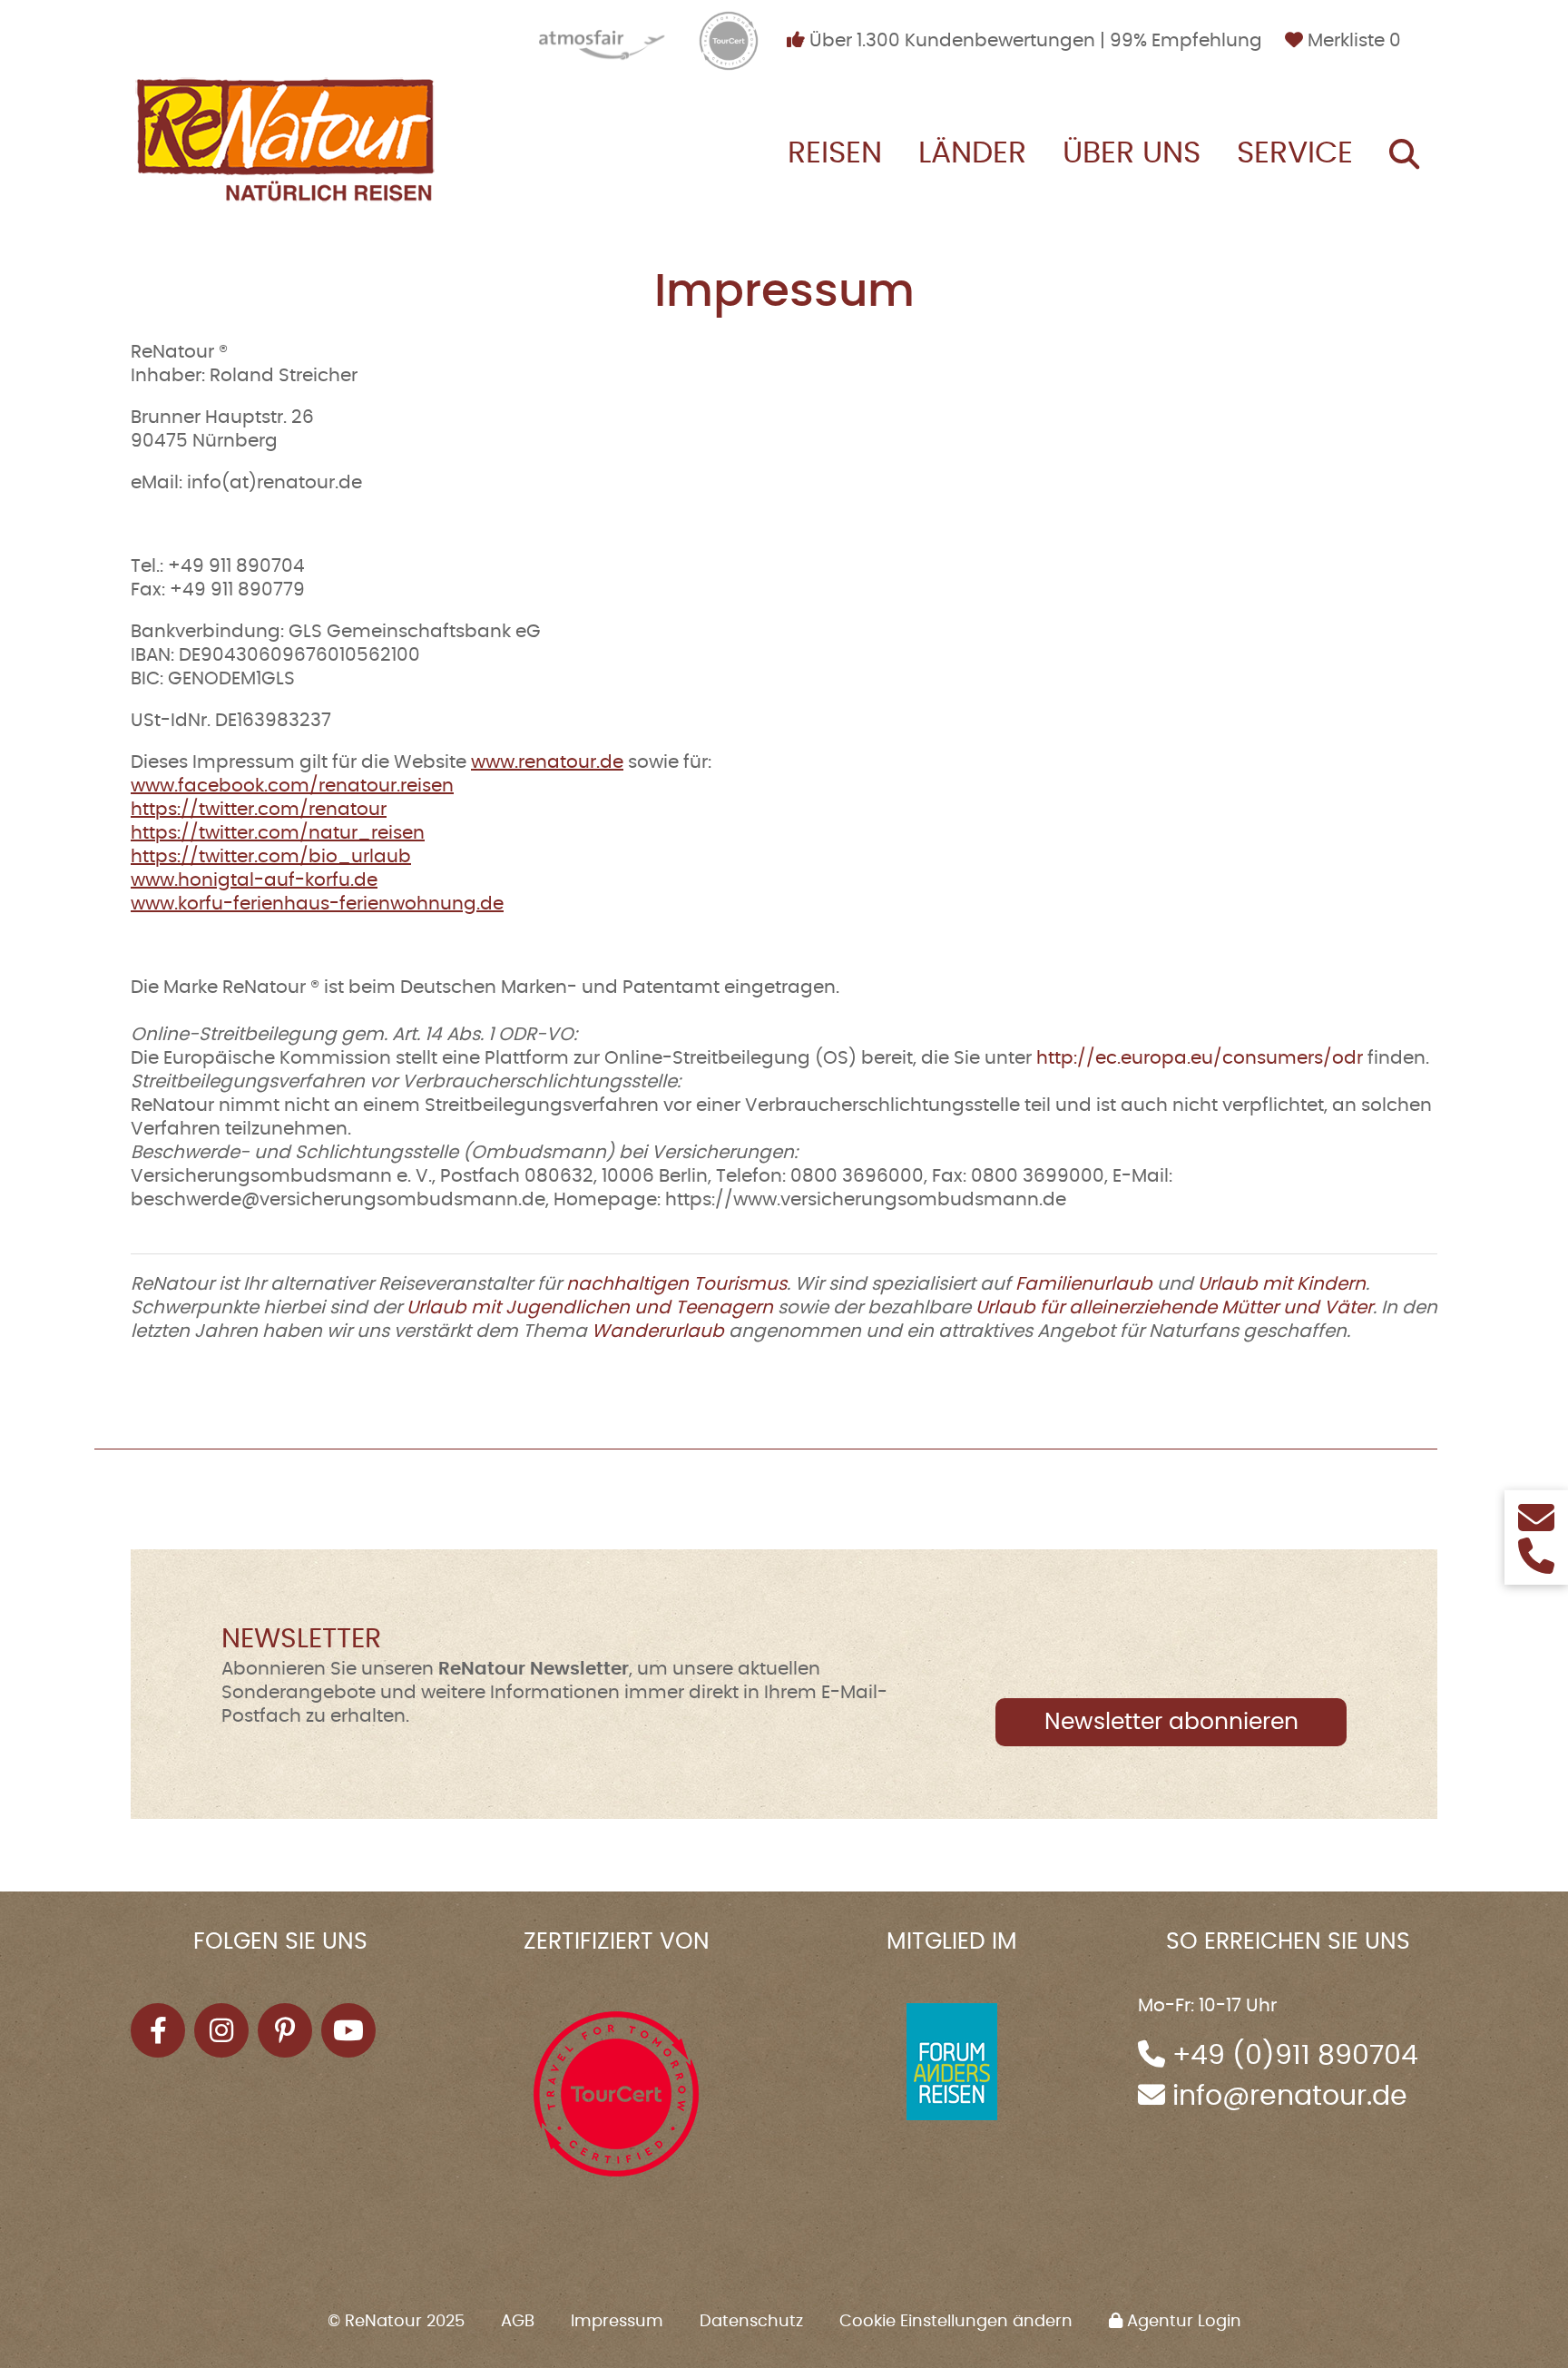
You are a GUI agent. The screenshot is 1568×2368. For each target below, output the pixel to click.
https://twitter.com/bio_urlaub (271, 857)
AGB (518, 2322)
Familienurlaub (1084, 1284)
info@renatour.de (1290, 2097)
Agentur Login (1182, 2322)
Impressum (617, 2322)
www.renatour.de (547, 762)
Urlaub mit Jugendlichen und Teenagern (590, 1308)
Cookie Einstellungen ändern (956, 2322)
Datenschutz (751, 2322)
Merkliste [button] (1352, 41)
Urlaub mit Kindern (1282, 1284)
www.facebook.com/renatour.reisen (292, 786)
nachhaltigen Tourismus (676, 1284)
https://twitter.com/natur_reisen (278, 833)
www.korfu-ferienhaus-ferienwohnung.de (317, 904)
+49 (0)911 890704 (1295, 2056)
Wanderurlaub (658, 1331)
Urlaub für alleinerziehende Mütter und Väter (1174, 1308)
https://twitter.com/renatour (259, 810)
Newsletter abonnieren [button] (1171, 1722)
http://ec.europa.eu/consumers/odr (1200, 1058)
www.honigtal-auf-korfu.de (254, 880)
